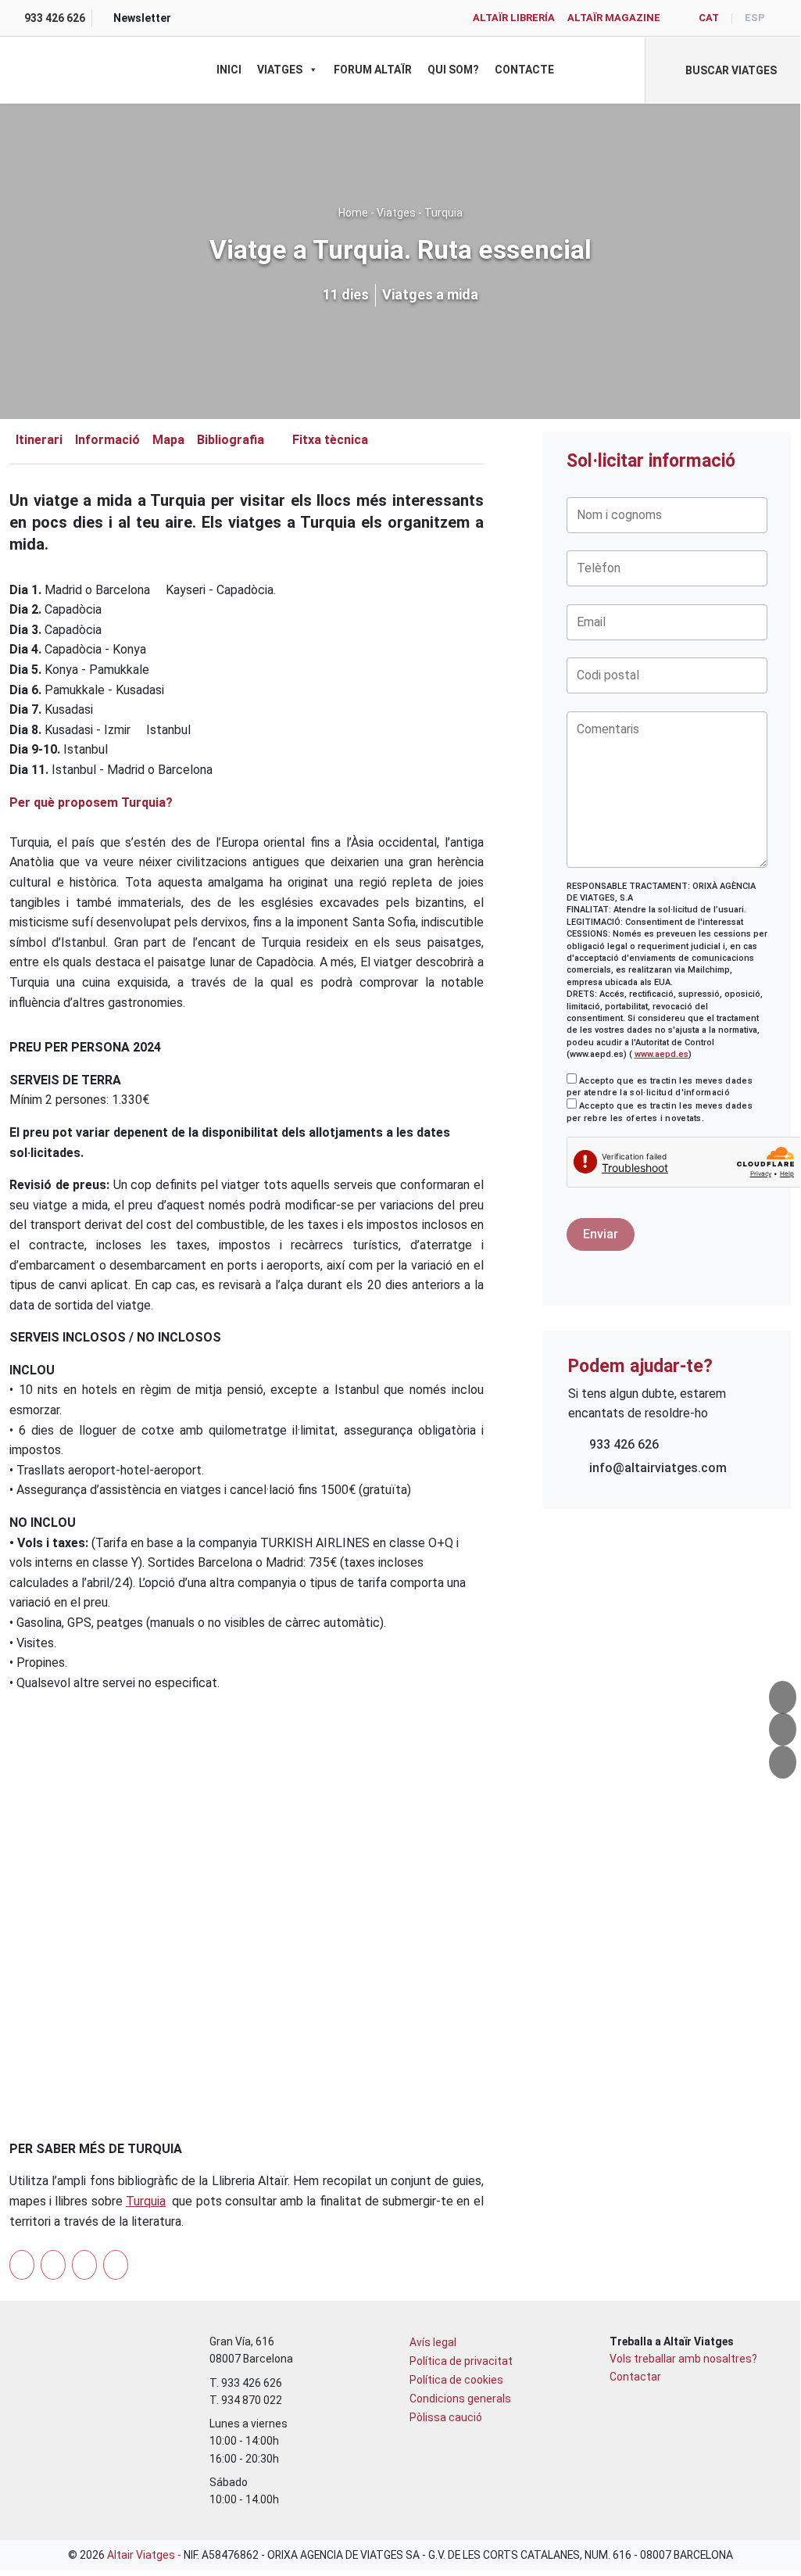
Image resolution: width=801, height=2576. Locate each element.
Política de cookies (456, 2380)
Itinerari (39, 440)
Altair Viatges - (145, 2555)
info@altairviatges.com (658, 1468)
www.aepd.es (662, 1054)
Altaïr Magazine (614, 18)
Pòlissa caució (446, 2417)
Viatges (280, 70)
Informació (107, 440)
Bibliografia (231, 440)
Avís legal (433, 2342)
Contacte (524, 70)
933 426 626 (624, 1444)
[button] (722, 70)
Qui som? (453, 70)
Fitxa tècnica (330, 440)
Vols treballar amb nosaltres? (683, 2359)
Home (353, 213)
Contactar (635, 2377)
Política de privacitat (461, 2361)
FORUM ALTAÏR (373, 70)
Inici (229, 70)
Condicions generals (460, 2399)
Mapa (168, 440)
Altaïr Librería (514, 18)
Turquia (443, 213)
